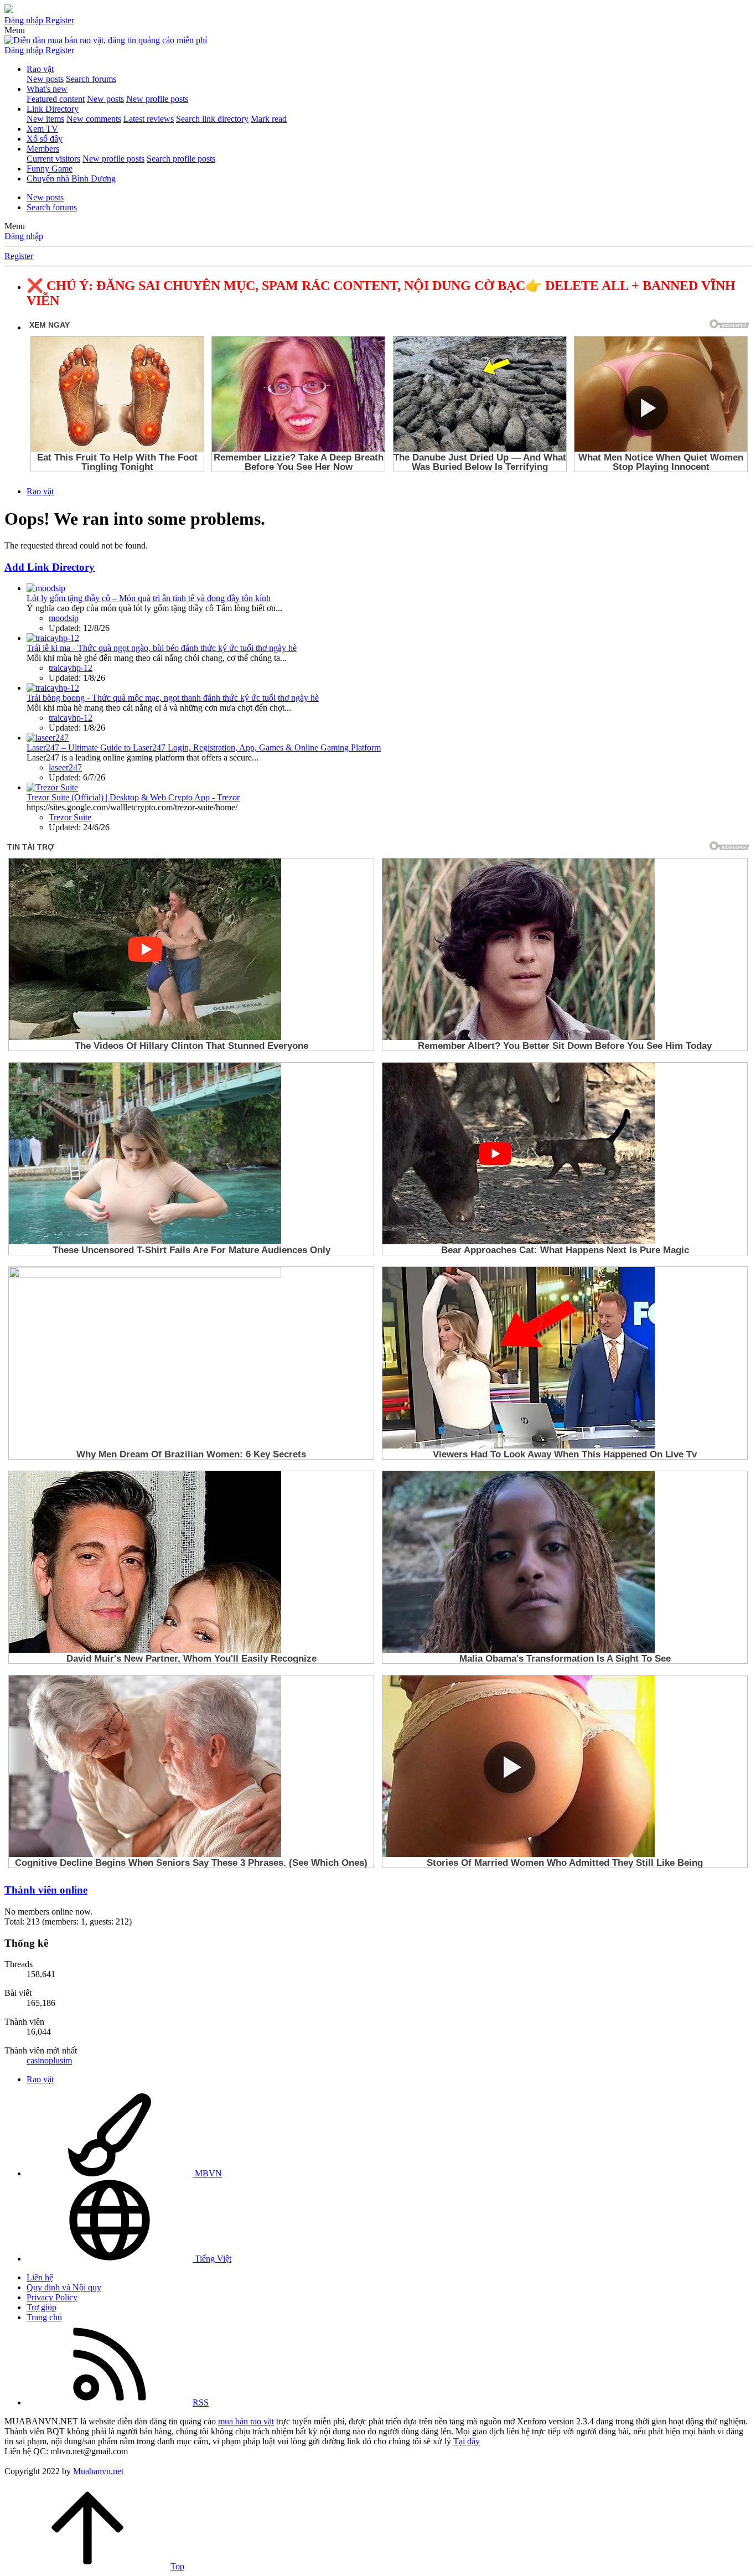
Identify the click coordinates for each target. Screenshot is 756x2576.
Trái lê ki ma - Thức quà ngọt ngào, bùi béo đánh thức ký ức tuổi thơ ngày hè (162, 648)
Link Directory (53, 109)
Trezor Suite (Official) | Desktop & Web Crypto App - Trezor (133, 797)
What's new (47, 89)
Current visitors (53, 159)
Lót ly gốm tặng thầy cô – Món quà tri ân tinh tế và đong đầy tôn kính (149, 598)
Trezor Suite (70, 817)
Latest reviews (149, 119)
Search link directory (212, 119)
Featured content (56, 99)
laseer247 (65, 767)
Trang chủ (44, 2317)
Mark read (269, 119)
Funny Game (50, 169)
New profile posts (157, 99)
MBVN (207, 2173)
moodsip (64, 618)
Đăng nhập (24, 236)
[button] (15, 30)
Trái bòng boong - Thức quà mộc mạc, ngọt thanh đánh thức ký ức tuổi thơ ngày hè (173, 698)
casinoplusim (49, 2060)
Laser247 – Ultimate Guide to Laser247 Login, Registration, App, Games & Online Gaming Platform (204, 748)
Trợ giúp (42, 2307)
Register (19, 256)
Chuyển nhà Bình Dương (71, 179)
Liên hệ (40, 2277)
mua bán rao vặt (246, 2421)
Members (43, 149)
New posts (45, 79)
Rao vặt (40, 69)
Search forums (91, 79)
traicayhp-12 (71, 668)
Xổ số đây (45, 139)
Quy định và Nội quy (64, 2287)
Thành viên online (46, 1890)
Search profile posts (181, 159)
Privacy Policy (52, 2297)
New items (45, 119)
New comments (94, 119)
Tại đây (467, 2441)
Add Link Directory (50, 567)
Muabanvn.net (98, 2471)
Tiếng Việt (212, 2259)
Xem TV (42, 129)
